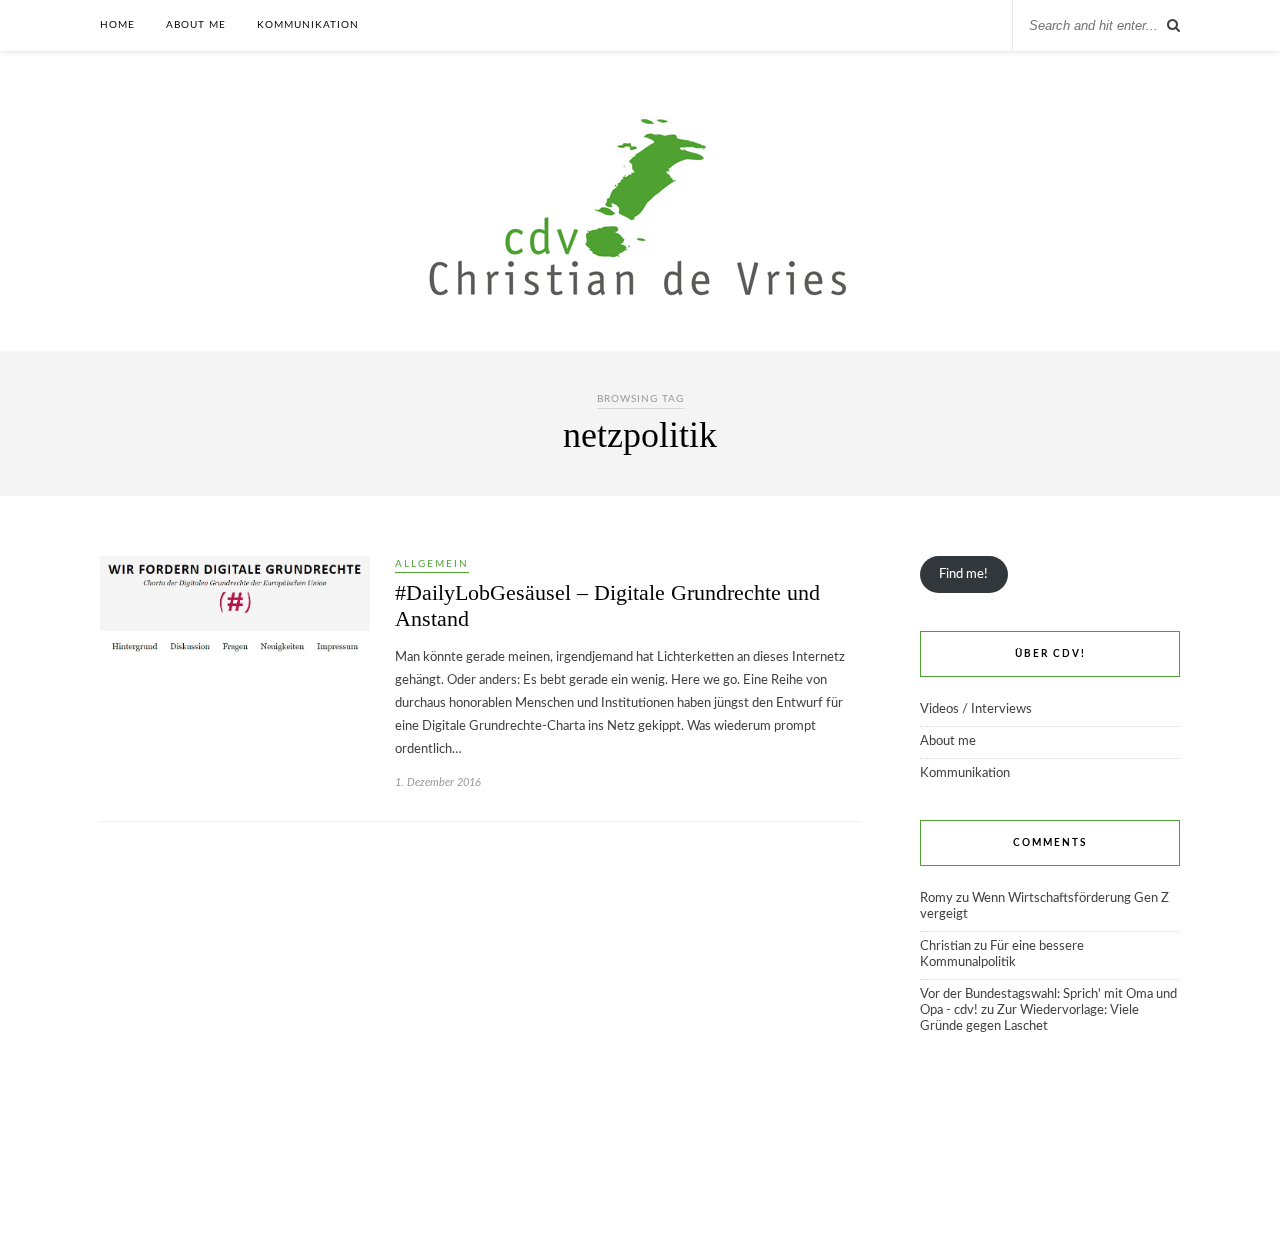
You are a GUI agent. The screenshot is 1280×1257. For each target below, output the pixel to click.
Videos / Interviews (976, 709)
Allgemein (432, 564)
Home (117, 25)
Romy (936, 898)
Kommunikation (308, 25)
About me (196, 25)
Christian (945, 946)
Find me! (963, 574)
